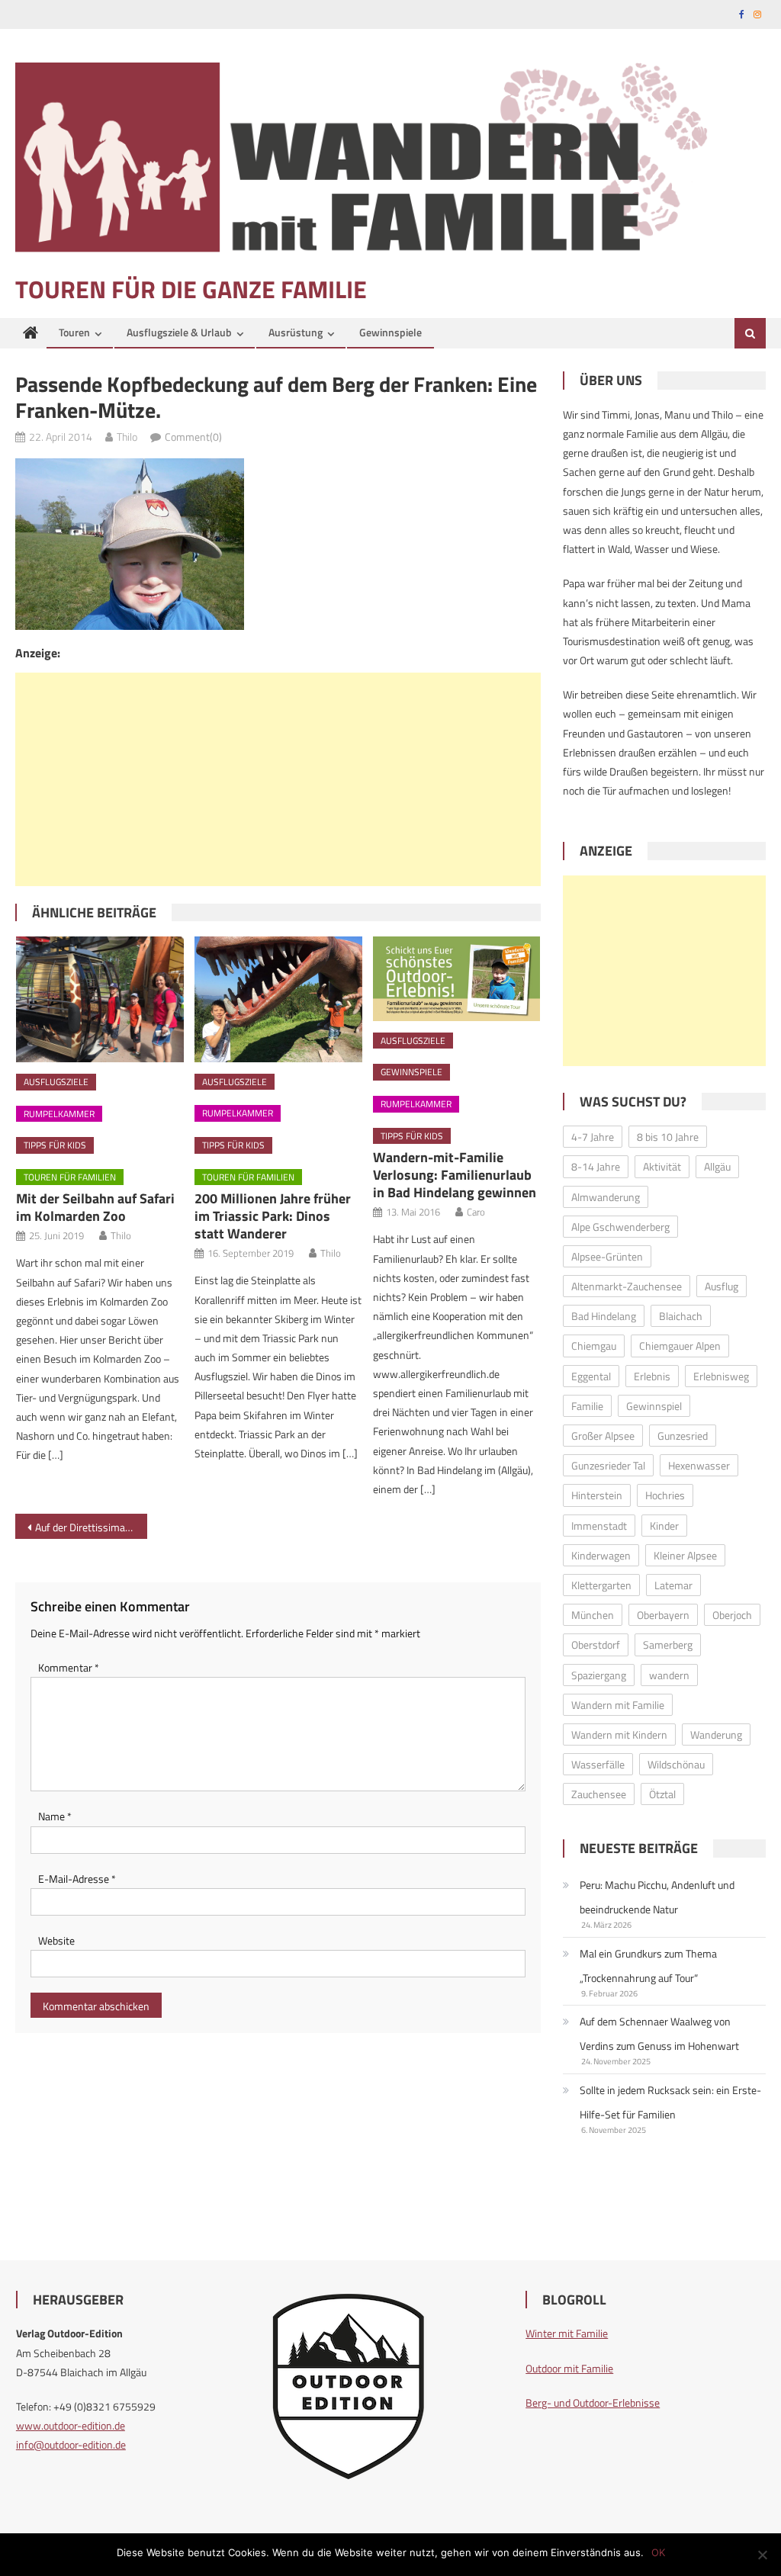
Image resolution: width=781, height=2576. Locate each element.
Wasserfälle (598, 1764)
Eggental (591, 1376)
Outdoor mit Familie (569, 2368)
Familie (587, 1406)
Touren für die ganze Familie (191, 289)
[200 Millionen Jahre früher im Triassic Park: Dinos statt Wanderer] (278, 999)
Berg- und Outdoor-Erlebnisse (593, 2403)
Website (56, 1940)
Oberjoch (732, 1615)
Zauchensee (599, 1794)
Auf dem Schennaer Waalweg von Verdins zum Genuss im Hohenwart (659, 2033)
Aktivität (662, 1166)
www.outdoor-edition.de (71, 2425)
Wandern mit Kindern (619, 1734)
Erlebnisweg (721, 1376)
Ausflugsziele (56, 1082)
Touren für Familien (70, 1177)
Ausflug (722, 1286)
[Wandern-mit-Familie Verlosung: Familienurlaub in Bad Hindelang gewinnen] (457, 979)
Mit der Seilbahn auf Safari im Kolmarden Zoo (95, 1207)
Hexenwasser (699, 1465)
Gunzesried (683, 1436)
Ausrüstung (296, 332)
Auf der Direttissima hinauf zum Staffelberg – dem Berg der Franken (91, 1527)
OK (658, 2552)
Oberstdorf (596, 1645)
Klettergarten (601, 1585)
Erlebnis (652, 1376)
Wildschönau (676, 1764)
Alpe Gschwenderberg (620, 1227)
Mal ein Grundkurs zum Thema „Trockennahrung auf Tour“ (648, 1966)
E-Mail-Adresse (77, 1879)
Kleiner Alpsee (685, 1555)
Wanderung (716, 1734)
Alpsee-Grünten (607, 1256)
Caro (476, 1212)
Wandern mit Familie (618, 1705)
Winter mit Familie (567, 2333)
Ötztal (662, 1794)
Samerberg (668, 1645)
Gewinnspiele (390, 332)
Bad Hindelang (604, 1316)
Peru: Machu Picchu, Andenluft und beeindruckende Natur (657, 1897)
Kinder (664, 1526)
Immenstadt (599, 1526)
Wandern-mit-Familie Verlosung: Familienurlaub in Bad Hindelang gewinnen (455, 1175)
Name (55, 1816)
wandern (669, 1675)
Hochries (665, 1495)
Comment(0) (193, 437)
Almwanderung (606, 1197)
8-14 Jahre (596, 1166)
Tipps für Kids (55, 1145)
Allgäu (717, 1166)
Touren (74, 332)
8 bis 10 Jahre (668, 1137)
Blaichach (681, 1316)
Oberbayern (663, 1615)
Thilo (127, 437)
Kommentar (69, 1667)
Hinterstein (597, 1495)
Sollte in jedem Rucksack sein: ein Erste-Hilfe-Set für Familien (670, 2102)
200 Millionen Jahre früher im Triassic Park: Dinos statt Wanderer (273, 1216)
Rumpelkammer (59, 1114)
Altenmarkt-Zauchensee (627, 1286)
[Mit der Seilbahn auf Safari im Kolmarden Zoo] (100, 999)
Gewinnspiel (654, 1406)
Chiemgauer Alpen (680, 1346)
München (593, 1615)
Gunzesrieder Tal (608, 1465)
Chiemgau (594, 1346)
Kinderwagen (601, 1555)
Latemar (673, 1585)
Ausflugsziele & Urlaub (179, 332)
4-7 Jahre (593, 1137)
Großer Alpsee (603, 1436)
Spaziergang (599, 1675)
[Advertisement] (278, 779)
